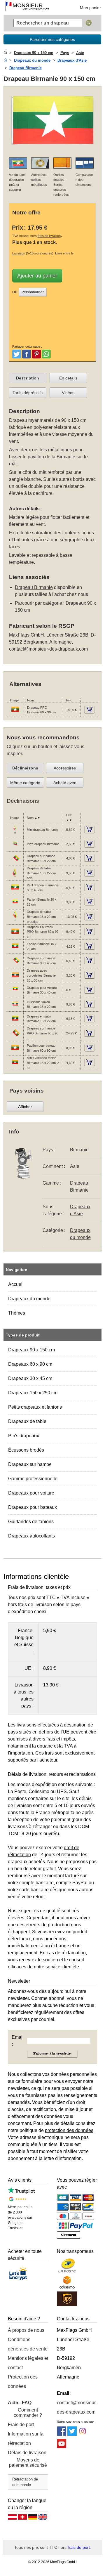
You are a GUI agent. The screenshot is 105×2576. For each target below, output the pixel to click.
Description (28, 378)
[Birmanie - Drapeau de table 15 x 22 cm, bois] (15, 876)
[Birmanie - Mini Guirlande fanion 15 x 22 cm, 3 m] (15, 1066)
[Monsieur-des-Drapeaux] (27, 7)
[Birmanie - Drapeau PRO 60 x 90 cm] (15, 713)
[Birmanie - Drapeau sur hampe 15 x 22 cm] (15, 862)
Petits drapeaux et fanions (35, 1407)
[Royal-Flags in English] (43, 2518)
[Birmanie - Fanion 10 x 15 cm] (15, 905)
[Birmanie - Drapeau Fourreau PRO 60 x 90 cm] (15, 935)
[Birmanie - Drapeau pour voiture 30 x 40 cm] (15, 994)
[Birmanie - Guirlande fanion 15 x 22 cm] (15, 1008)
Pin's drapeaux (24, 1436)
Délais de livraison (27, 2453)
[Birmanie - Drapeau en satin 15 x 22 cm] (15, 1022)
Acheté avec (65, 783)
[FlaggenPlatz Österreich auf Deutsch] (12, 2518)
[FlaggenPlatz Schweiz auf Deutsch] (22, 2518)
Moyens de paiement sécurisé (28, 2463)
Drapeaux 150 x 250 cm (33, 1393)
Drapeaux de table (27, 1421)
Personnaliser (33, 292)
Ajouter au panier (37, 276)
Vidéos (68, 393)
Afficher (25, 1107)
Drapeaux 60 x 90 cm (30, 1364)
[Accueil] (5, 53)
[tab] (28, 378)
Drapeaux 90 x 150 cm (32, 1350)
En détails (68, 378)
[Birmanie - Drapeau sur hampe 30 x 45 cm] (15, 964)
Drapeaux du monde (29, 1299)
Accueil (16, 1284)
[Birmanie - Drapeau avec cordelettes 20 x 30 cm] (15, 979)
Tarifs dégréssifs (28, 393)
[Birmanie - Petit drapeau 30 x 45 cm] (15, 891)
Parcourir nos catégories (52, 39)
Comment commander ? (28, 2413)
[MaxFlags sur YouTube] (62, 2447)
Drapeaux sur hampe (30, 1464)
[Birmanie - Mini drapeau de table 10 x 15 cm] (15, 833)
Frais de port (21, 2425)
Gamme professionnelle (33, 1479)
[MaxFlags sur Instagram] (83, 2434)
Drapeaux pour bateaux (33, 1507)
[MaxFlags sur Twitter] (72, 2434)
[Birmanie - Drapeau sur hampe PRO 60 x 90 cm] (15, 1037)
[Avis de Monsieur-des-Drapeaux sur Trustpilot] (21, 2192)
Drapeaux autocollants (32, 1536)
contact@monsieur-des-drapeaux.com (48, 649)
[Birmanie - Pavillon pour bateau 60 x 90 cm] (15, 1051)
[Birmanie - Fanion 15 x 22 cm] (15, 950)
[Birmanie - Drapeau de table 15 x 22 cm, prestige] (15, 920)
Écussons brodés (26, 1450)
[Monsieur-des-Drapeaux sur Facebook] (62, 2434)
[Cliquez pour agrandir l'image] (53, 149)
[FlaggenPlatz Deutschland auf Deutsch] (33, 2518)
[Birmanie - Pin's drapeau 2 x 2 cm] (15, 847)
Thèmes (17, 1313)
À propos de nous (26, 2330)
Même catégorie (25, 783)
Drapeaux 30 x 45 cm (30, 1378)
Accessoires (65, 768)
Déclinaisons (25, 768)
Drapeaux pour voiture (31, 1493)
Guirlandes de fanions (31, 1522)
